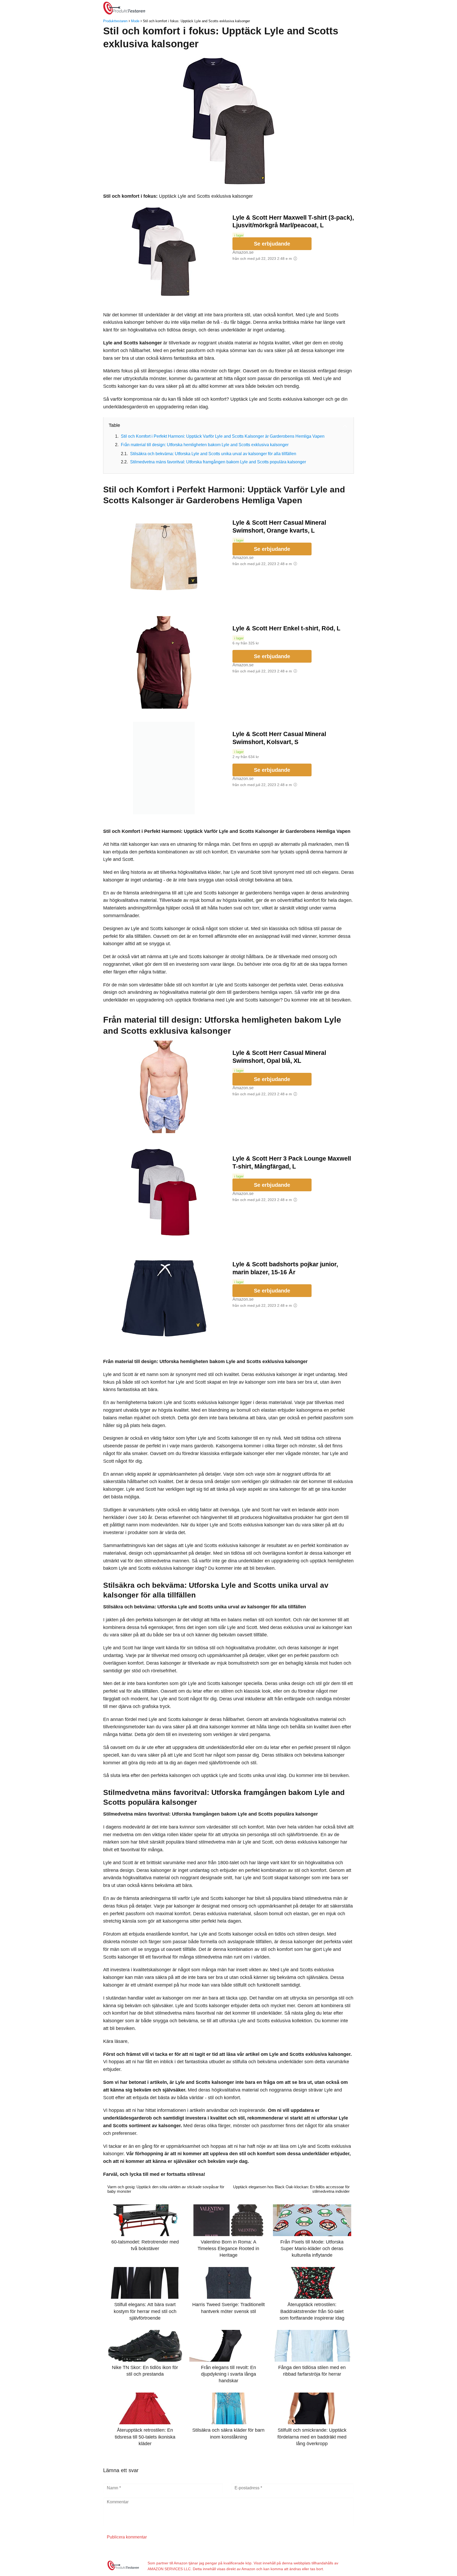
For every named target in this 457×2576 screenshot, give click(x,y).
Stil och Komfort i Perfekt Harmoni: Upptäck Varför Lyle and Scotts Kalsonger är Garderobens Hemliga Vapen (223, 436)
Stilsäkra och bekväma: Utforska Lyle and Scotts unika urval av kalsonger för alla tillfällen (213, 454)
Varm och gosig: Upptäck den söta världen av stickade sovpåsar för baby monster (166, 2189)
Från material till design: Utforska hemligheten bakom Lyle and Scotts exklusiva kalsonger (205, 445)
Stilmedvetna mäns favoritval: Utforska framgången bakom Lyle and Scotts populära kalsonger (218, 462)
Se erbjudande (272, 244)
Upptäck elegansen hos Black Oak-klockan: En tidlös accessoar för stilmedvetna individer (291, 2189)
